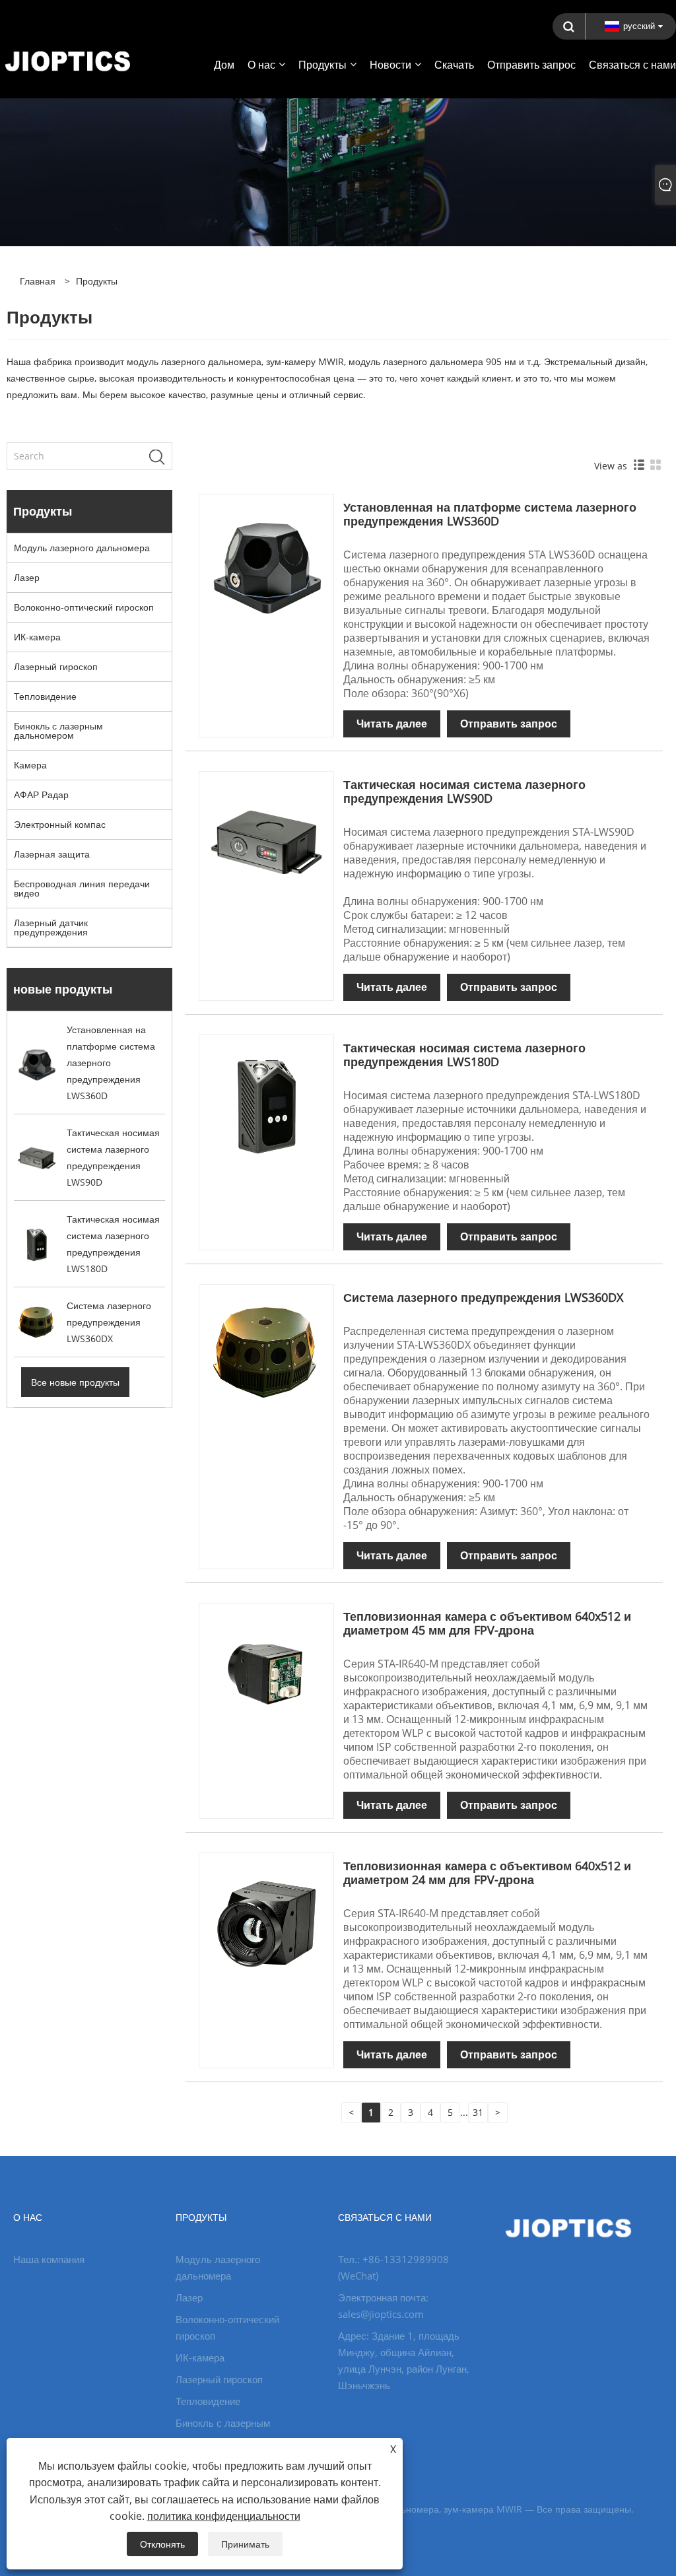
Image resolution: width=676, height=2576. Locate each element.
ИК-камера (37, 637)
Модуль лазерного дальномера (82, 548)
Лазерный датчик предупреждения (51, 927)
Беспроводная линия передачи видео (82, 888)
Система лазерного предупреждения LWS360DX (483, 1297)
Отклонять (162, 2544)
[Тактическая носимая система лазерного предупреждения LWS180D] (266, 1102)
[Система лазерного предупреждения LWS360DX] (266, 1351)
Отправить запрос (509, 724)
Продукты (97, 281)
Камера (30, 765)
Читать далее (392, 724)
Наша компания (49, 2259)
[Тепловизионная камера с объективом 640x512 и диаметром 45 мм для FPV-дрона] (266, 1670)
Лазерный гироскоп (56, 666)
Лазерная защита (52, 854)
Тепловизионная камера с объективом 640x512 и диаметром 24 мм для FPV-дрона (487, 1873)
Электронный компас (60, 824)
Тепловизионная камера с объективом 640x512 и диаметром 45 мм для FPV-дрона (487, 1623)
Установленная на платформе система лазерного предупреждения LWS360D (490, 514)
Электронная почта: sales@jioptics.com (383, 2306)
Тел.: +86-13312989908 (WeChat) (393, 2267)
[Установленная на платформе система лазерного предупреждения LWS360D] (266, 561)
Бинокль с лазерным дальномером (58, 730)
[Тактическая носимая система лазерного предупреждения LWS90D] (266, 838)
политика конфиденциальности (224, 2516)
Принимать (245, 2544)
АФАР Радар (41, 795)
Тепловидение (45, 696)
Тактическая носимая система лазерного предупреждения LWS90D (464, 791)
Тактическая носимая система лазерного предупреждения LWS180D (464, 1055)
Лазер (27, 577)
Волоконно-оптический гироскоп (84, 607)
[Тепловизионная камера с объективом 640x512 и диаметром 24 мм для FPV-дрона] (266, 1919)
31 (478, 2112)
